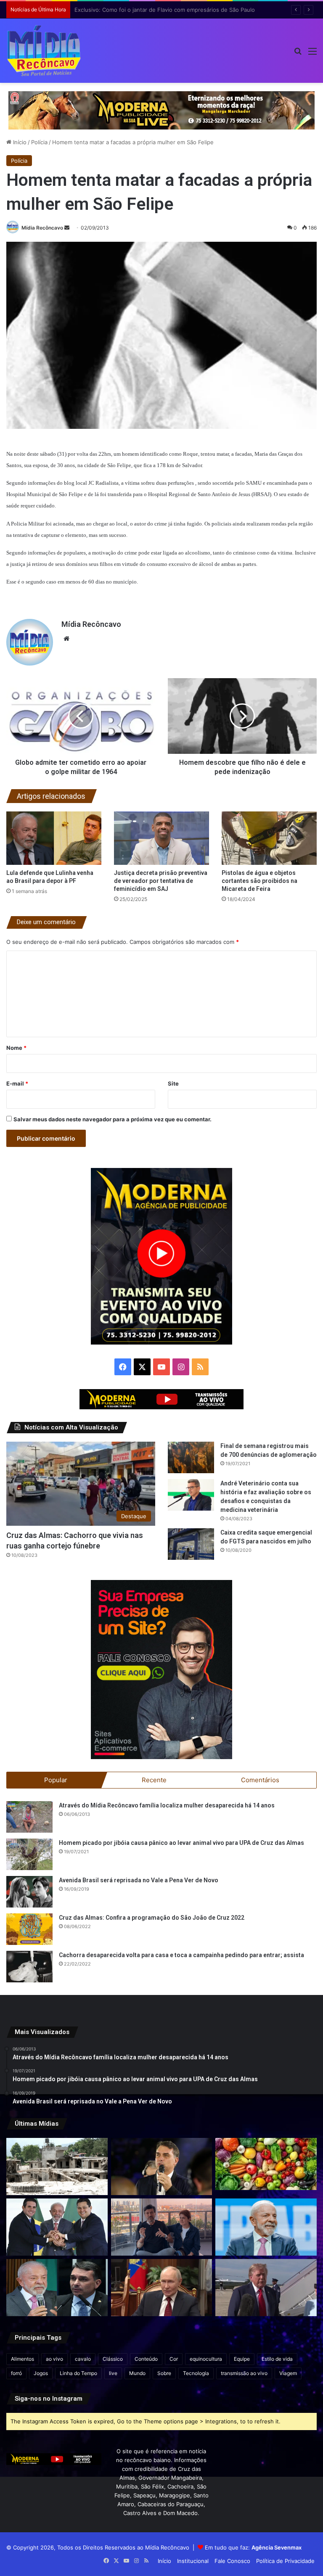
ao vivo (54, 2359)
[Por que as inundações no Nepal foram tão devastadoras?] (57, 2166)
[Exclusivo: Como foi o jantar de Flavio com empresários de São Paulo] (162, 2166)
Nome (16, 1048)
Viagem (288, 2373)
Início (19, 142)
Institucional (193, 2561)
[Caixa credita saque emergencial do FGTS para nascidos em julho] (191, 1544)
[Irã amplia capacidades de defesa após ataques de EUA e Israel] (266, 2288)
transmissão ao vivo (244, 2373)
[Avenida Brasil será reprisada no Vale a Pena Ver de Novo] (29, 1892)
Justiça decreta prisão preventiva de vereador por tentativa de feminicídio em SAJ (161, 881)
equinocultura (206, 2359)
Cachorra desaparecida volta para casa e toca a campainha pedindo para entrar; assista (181, 1955)
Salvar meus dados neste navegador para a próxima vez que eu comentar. (113, 1119)
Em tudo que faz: (253, 2547)
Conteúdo (146, 2359)
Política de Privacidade (285, 2561)
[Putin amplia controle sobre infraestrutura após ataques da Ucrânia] (162, 2288)
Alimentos (23, 2359)
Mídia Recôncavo (42, 228)
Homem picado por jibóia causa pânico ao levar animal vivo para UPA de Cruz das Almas (181, 1843)
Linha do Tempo (78, 2373)
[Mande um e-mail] (67, 228)
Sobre (164, 2373)
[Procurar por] (298, 54)
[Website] (66, 639)
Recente (154, 1780)
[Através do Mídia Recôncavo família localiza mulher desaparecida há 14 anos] (29, 1817)
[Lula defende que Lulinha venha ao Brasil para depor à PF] (54, 838)
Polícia (39, 142)
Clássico (113, 2359)
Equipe (242, 2359)
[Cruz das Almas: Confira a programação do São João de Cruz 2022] (29, 1929)
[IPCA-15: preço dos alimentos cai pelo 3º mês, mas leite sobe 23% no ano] (266, 2164)
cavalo (83, 2359)
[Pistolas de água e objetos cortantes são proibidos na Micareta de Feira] (269, 838)
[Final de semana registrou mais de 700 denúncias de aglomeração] (191, 1457)
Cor (174, 2359)
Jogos (41, 2373)
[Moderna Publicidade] (161, 110)
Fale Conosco (232, 2561)
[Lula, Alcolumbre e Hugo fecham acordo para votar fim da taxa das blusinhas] (57, 2227)
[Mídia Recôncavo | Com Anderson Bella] (44, 51)
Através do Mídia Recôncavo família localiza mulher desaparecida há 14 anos (167, 1805)
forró (16, 2373)
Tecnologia (196, 2373)
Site (173, 1083)
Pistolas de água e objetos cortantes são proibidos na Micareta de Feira (259, 881)
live (113, 2373)
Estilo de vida (277, 2359)
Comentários (260, 1780)
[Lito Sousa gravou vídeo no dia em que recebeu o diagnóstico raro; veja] (162, 2227)
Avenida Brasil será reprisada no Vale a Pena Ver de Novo (139, 1880)
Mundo (137, 2373)
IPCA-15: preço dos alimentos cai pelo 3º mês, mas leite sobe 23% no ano (171, 10)
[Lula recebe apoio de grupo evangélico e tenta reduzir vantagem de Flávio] (266, 2227)
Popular (56, 1780)
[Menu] (312, 54)
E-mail (17, 1083)
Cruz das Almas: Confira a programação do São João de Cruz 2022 (152, 1918)
